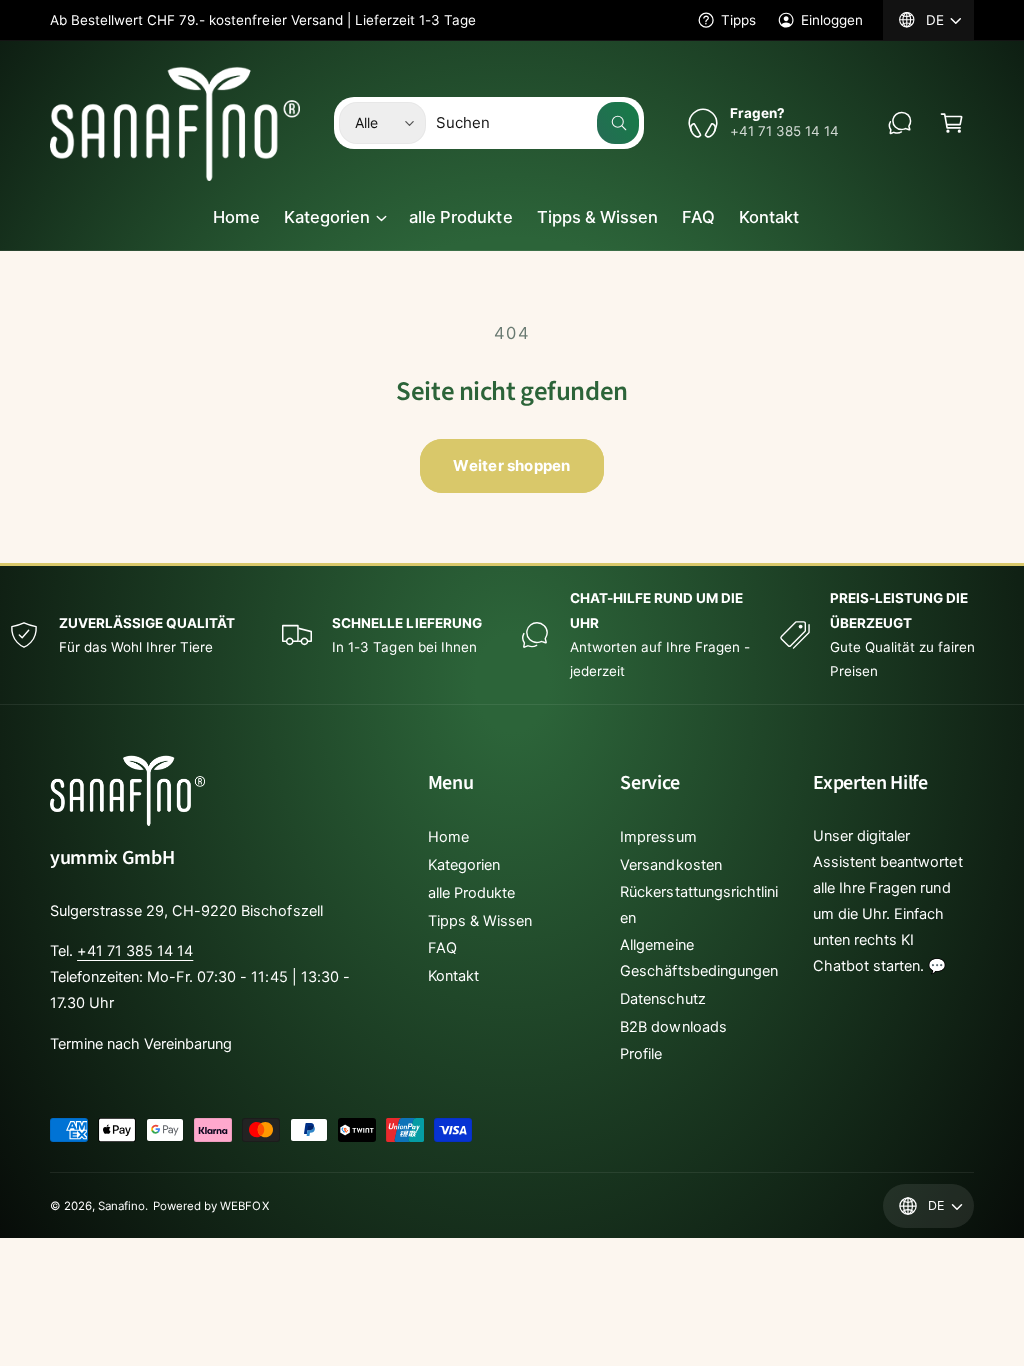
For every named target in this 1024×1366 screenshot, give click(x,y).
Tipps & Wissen (480, 921)
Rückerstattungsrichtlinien (698, 905)
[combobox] (538, 123)
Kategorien (464, 865)
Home (448, 837)
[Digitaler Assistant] (900, 123)
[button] (952, 123)
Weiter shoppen (511, 465)
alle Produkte (471, 893)
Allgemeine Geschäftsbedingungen (698, 958)
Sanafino (121, 1206)
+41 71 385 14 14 (135, 951)
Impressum (658, 837)
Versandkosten (670, 865)
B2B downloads (673, 1027)
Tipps (738, 20)
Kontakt (453, 976)
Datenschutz (662, 999)
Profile (641, 1054)
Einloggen (832, 20)
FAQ (442, 948)
